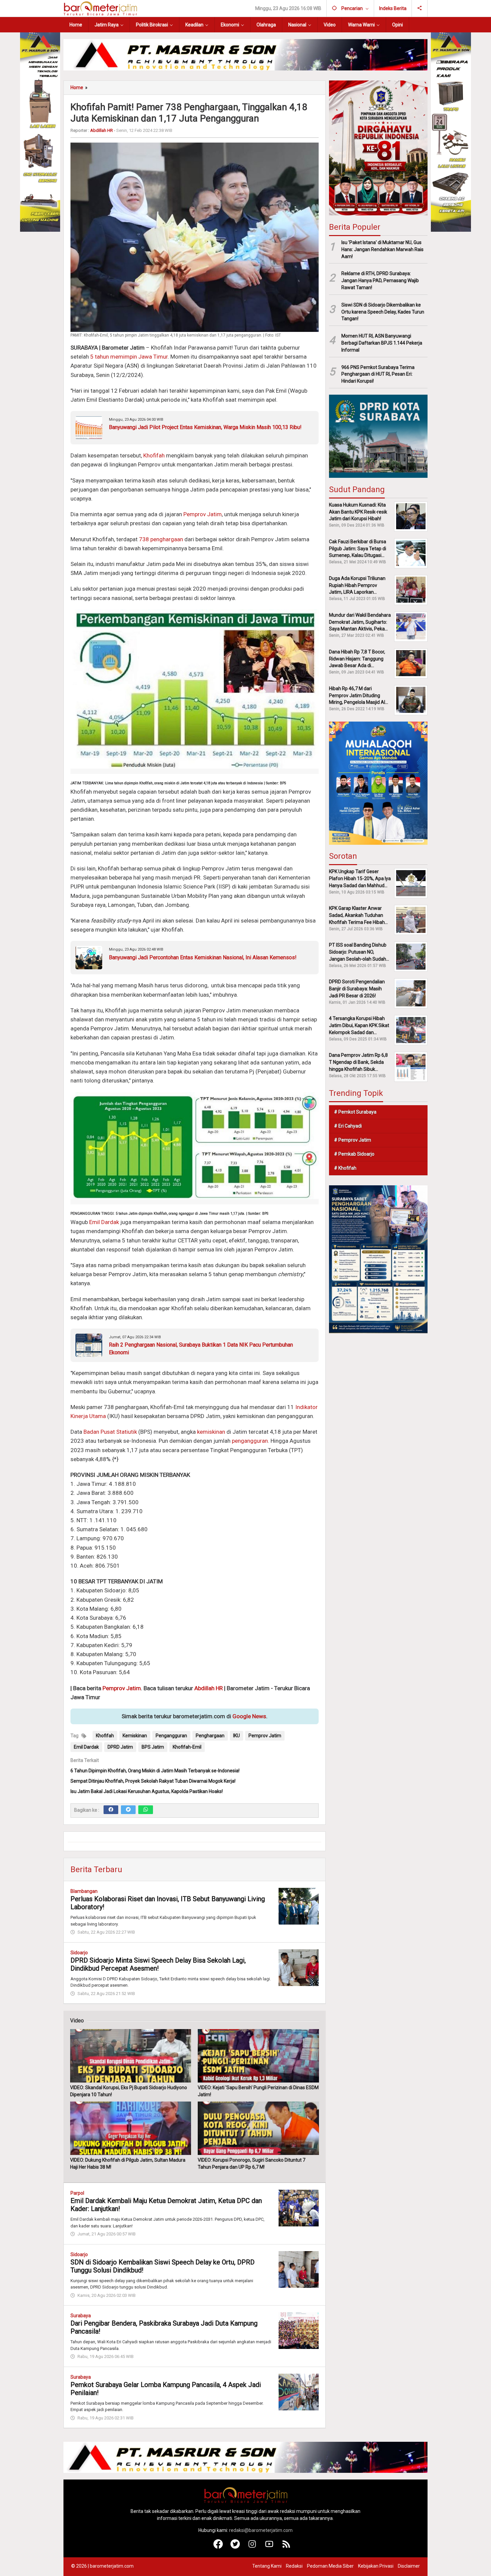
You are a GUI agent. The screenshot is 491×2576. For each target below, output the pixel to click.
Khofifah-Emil (187, 1747)
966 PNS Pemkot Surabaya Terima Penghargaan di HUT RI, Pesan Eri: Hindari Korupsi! (378, 374)
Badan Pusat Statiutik (110, 1432)
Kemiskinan (135, 1736)
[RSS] (286, 2547)
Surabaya (81, 2316)
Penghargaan (210, 1736)
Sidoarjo (79, 1953)
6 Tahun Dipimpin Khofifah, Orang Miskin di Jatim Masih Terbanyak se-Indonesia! (155, 1771)
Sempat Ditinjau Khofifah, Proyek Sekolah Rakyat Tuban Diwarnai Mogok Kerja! (153, 1781)
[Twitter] (128, 1810)
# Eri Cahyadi (348, 1126)
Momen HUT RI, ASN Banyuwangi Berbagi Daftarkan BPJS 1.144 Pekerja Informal (382, 343)
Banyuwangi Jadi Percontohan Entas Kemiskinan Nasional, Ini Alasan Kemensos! (203, 957)
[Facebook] (111, 1810)
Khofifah (154, 455)
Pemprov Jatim (203, 514)
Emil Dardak (104, 1222)
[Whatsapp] (146, 1810)
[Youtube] (269, 2547)
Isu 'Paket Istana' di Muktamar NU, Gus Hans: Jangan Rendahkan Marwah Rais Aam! (382, 249)
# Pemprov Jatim (353, 1140)
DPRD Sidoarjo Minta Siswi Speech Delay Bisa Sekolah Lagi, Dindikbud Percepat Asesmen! (158, 1964)
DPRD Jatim (120, 1747)
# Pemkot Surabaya (355, 1112)
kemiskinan (211, 1432)
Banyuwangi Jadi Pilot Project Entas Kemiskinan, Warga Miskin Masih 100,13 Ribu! (205, 427)
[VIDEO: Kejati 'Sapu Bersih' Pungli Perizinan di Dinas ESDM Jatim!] (258, 2056)
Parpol (77, 2193)
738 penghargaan (161, 539)
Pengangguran (171, 1736)
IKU (236, 1736)
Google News (249, 1716)
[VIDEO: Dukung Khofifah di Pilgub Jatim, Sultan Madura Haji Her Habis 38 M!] (131, 2128)
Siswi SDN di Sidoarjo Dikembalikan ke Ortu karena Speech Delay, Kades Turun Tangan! (383, 312)
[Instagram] (252, 2547)
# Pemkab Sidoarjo (354, 1154)
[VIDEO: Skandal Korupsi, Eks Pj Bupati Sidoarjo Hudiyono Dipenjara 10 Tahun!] (131, 2056)
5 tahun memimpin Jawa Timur (129, 357)
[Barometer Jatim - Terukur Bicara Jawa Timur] (100, 8)
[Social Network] (420, 8)
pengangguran (250, 1441)
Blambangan (84, 1891)
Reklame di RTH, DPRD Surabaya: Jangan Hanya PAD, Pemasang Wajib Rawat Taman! (380, 280)
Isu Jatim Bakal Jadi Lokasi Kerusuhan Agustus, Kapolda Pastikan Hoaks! (147, 1791)
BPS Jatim (153, 1747)
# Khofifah (345, 1168)
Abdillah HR (209, 1688)
